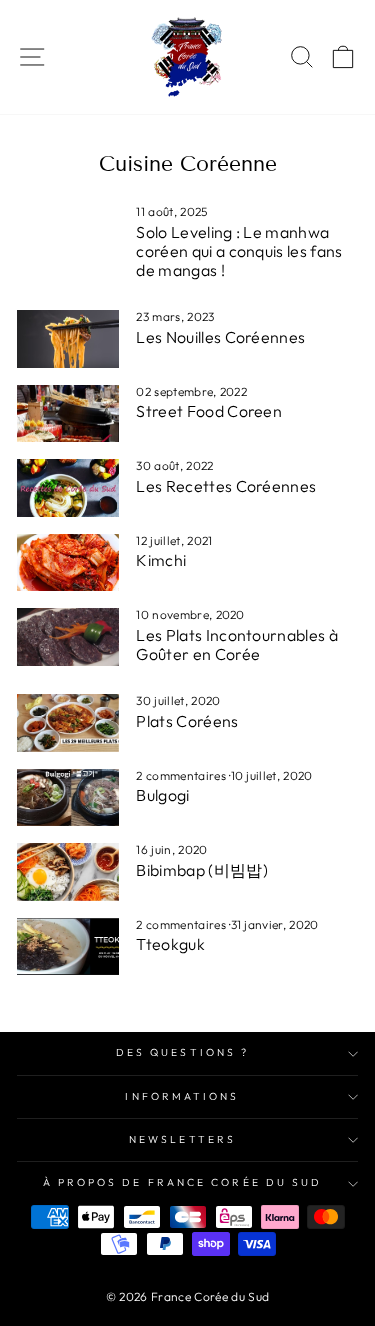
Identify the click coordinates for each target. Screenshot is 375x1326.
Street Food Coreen (209, 411)
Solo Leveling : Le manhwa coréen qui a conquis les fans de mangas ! (239, 251)
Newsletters (182, 1139)
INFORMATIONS (182, 1096)
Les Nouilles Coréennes (220, 337)
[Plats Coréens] (68, 723)
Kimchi (161, 560)
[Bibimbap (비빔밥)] (68, 872)
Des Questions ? (182, 1052)
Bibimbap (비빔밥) (202, 870)
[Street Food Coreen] (68, 414)
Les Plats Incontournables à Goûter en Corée (237, 644)
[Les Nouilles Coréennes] (68, 339)
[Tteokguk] (68, 947)
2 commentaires (182, 775)
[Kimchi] (68, 563)
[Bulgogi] (68, 798)
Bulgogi (162, 795)
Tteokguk (170, 944)
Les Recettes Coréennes (226, 486)
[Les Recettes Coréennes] (68, 488)
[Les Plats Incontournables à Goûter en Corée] (68, 637)
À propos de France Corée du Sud (183, 1182)
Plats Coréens (187, 721)
